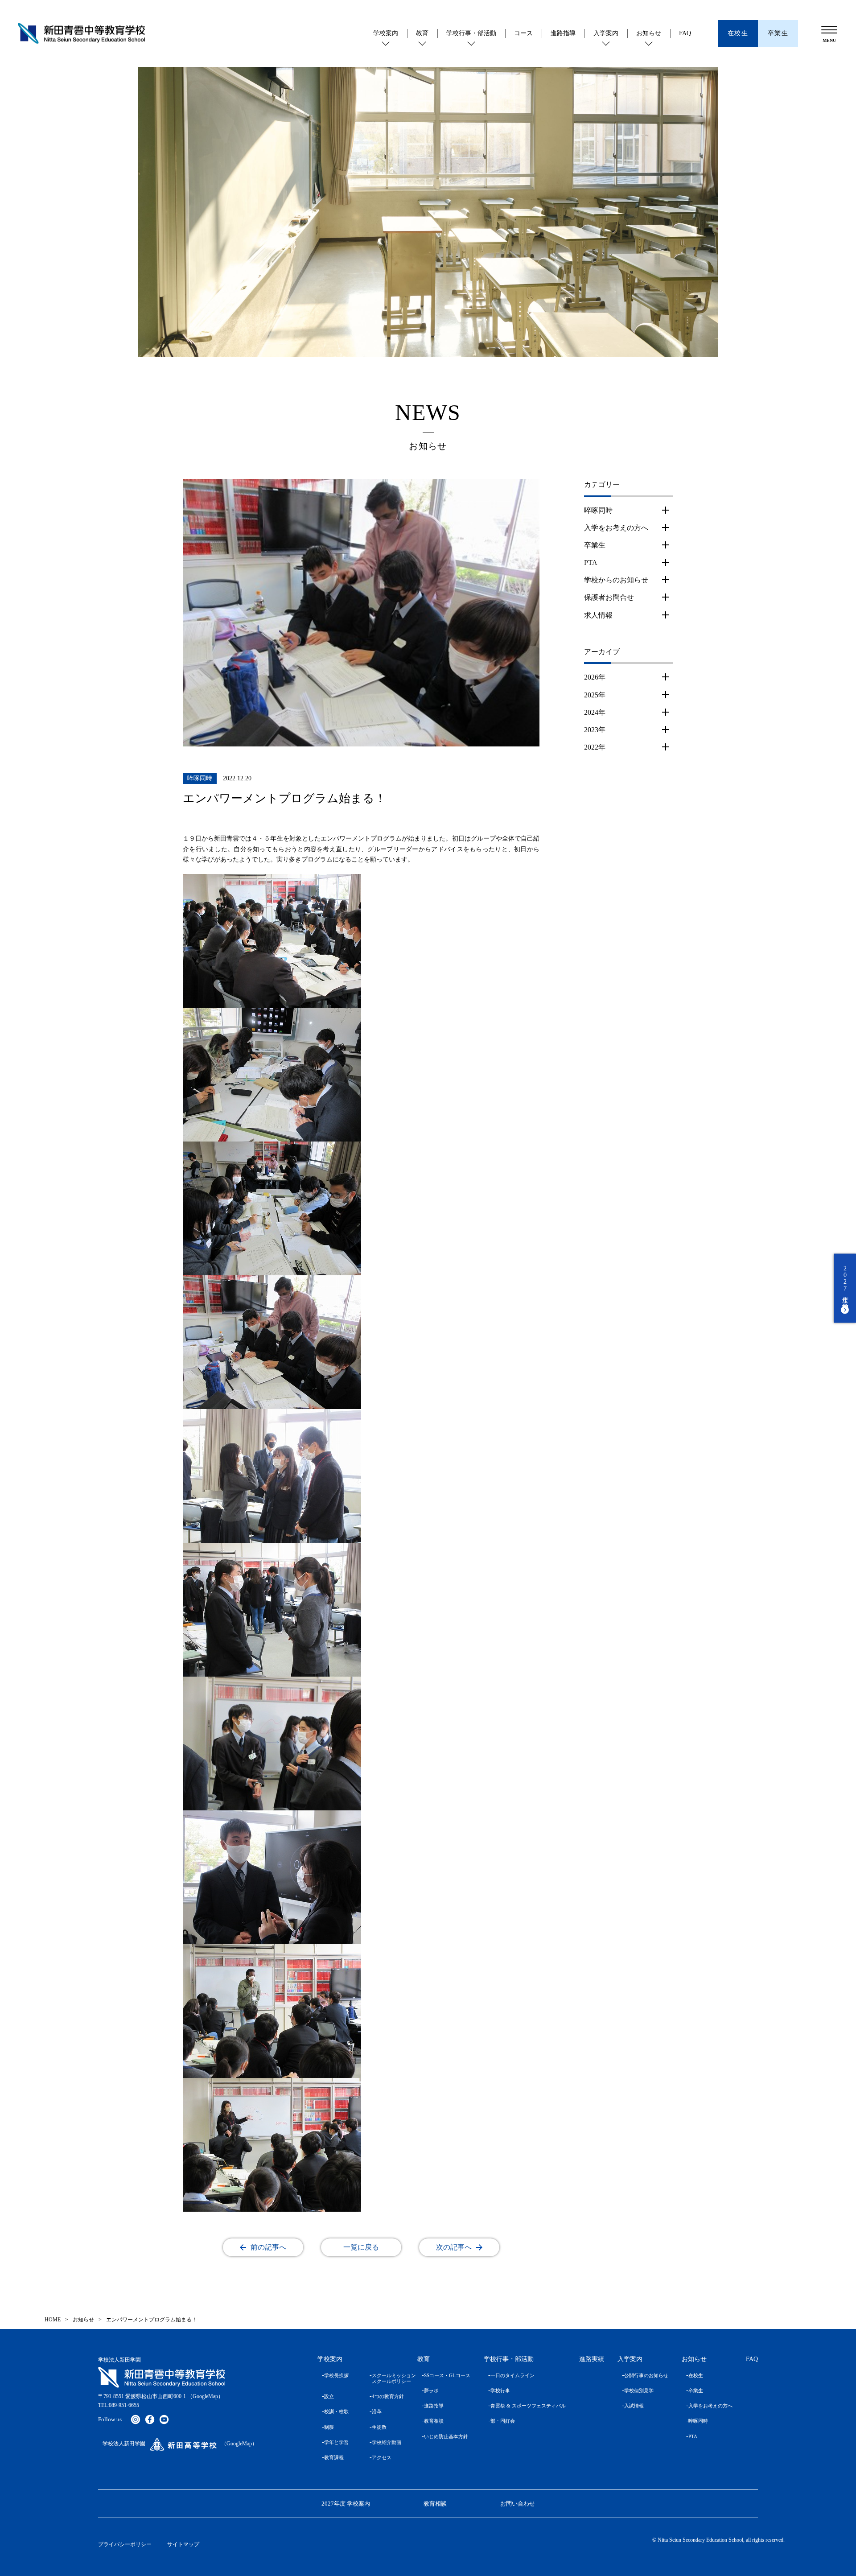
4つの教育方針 (388, 2396)
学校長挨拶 (336, 2375)
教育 (422, 33)
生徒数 (379, 2427)
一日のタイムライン (512, 2375)
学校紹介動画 (387, 2442)
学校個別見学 (639, 2391)
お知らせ (649, 33)
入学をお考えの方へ (616, 528)
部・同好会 (503, 2421)
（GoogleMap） (205, 2396)
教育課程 (334, 2457)
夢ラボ (431, 2391)
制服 (329, 2427)
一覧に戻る (361, 2247)
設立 (329, 2396)
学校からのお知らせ (616, 580)
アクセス (382, 2457)
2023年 (595, 730)
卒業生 (595, 545)
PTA (591, 563)
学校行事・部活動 (471, 33)
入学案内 (606, 33)
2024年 (595, 712)
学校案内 (386, 33)
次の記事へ (454, 2247)
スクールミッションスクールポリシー (388, 2378)
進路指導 (563, 33)
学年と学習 (336, 2442)
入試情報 (634, 2406)
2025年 (595, 695)
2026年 (595, 677)
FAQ (685, 33)
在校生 (696, 2375)
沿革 (377, 2411)
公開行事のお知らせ (646, 2375)
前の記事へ (268, 2247)
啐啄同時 (598, 510)
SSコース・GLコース (447, 2375)
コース (523, 33)
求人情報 (598, 615)
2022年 (595, 747)
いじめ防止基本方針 (446, 2436)
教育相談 (434, 2421)
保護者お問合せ (609, 597)
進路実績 (592, 2359)
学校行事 (500, 2391)
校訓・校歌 (336, 2411)
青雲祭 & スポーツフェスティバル (528, 2406)
